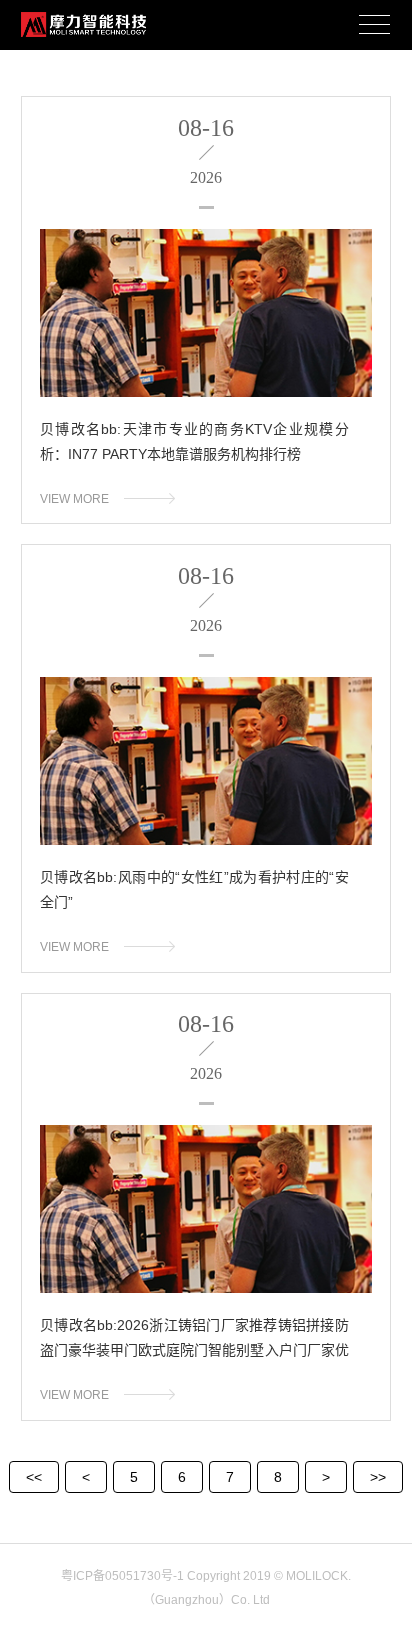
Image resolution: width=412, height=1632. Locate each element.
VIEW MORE (74, 499)
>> (378, 1477)
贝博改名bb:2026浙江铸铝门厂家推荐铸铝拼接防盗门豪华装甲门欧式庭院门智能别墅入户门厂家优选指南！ (194, 1343)
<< (34, 1477)
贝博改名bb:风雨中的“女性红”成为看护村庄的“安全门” (194, 889)
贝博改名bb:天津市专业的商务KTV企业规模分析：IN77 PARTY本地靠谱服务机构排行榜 (194, 441)
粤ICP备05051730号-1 (122, 1576)
